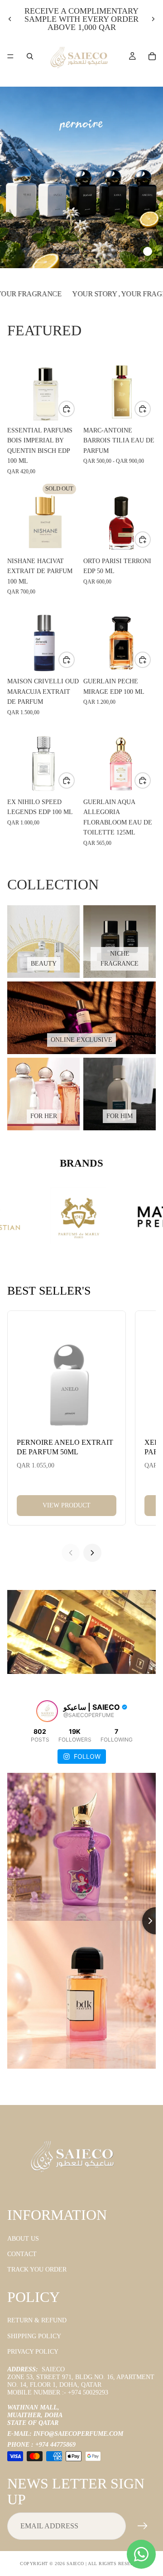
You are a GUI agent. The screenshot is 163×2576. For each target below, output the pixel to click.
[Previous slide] (10, 19)
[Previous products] (71, 1553)
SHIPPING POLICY (34, 2336)
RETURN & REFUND (37, 2321)
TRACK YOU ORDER (37, 2270)
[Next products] (92, 1553)
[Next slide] (153, 19)
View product (67, 1505)
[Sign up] (143, 2527)
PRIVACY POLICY (33, 2352)
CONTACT (22, 2254)
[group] (81, 177)
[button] (108, 251)
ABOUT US (23, 2239)
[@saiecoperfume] (47, 1711)
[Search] (30, 56)
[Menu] (10, 56)
